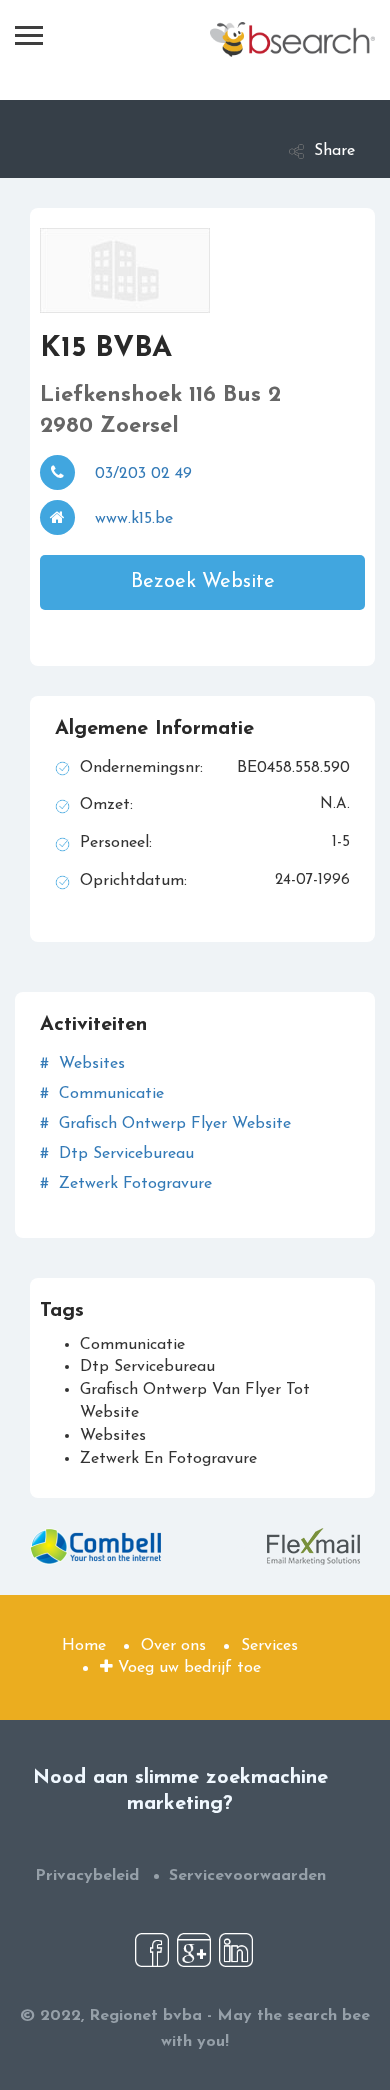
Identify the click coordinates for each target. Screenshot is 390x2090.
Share (334, 151)
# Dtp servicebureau (117, 1154)
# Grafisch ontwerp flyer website (165, 1124)
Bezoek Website (203, 582)
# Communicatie (102, 1094)
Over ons (173, 1646)
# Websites (82, 1064)
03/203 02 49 (143, 474)
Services (269, 1646)
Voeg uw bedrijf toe (187, 1668)
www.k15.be (134, 519)
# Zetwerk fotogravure (126, 1184)
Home (84, 1646)
